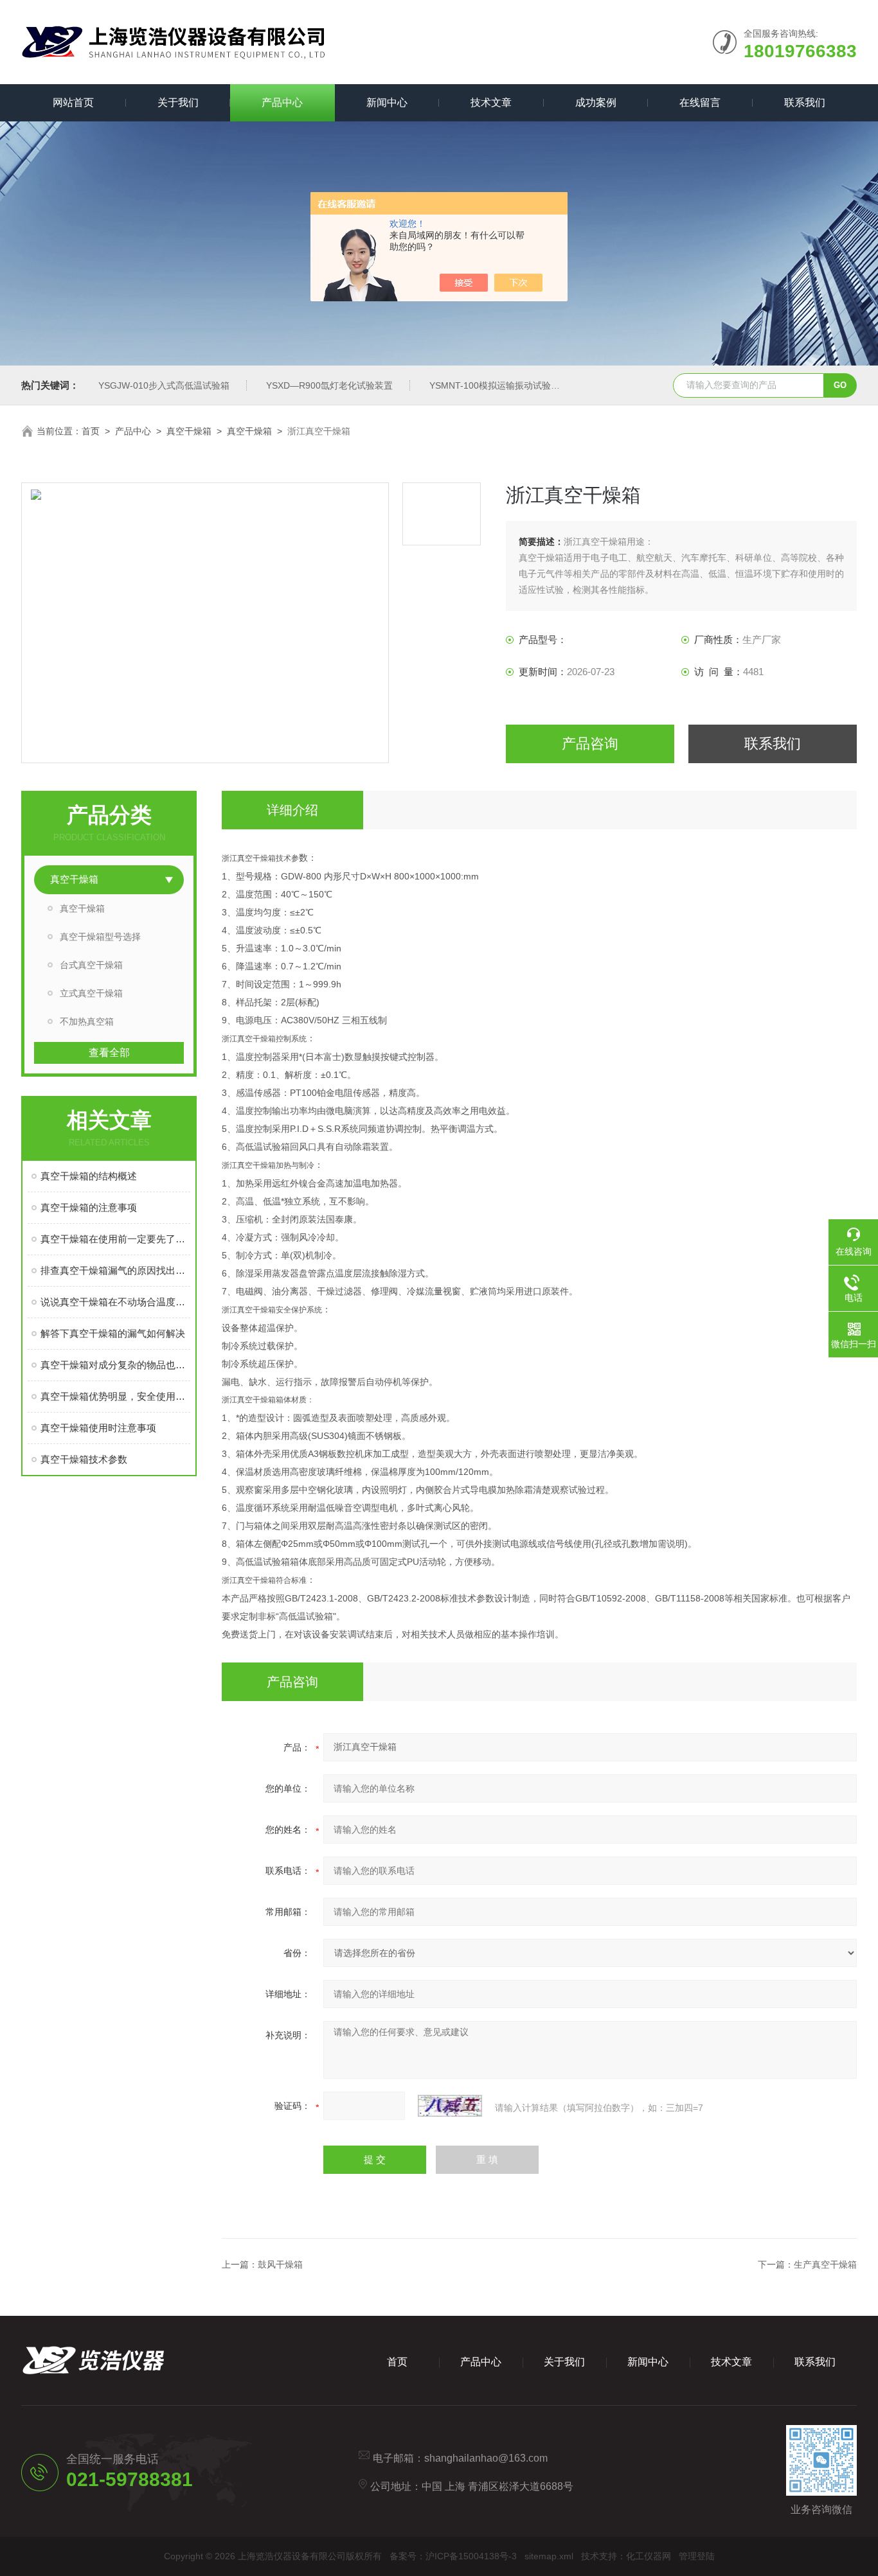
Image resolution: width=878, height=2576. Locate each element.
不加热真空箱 (87, 1021)
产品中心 (282, 102)
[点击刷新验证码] (450, 2106)
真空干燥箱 (189, 431)
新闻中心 (387, 102)
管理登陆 (697, 2556)
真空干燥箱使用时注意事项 (98, 1428)
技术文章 (491, 102)
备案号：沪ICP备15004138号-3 (453, 2556)
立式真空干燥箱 (91, 993)
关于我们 (178, 102)
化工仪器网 (649, 2556)
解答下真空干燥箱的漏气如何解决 (113, 1333)
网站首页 (73, 102)
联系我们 (805, 102)
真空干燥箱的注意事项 (89, 1207)
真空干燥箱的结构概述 (89, 1176)
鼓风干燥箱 (280, 2264)
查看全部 (109, 1053)
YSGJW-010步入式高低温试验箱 (164, 385)
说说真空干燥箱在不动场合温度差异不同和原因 (115, 1302)
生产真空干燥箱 (825, 2264)
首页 (91, 431)
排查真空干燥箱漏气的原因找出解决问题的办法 (115, 1270)
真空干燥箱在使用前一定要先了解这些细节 (115, 1239)
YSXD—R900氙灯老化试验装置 (329, 385)
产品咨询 (590, 744)
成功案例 (596, 102)
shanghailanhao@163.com (486, 2458)
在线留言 (700, 102)
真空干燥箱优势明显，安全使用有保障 (115, 1396)
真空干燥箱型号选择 (100, 937)
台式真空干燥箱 (91, 965)
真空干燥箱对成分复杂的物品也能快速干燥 (115, 1365)
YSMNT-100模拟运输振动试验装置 (499, 385)
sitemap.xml (549, 2556)
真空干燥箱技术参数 (84, 1459)
